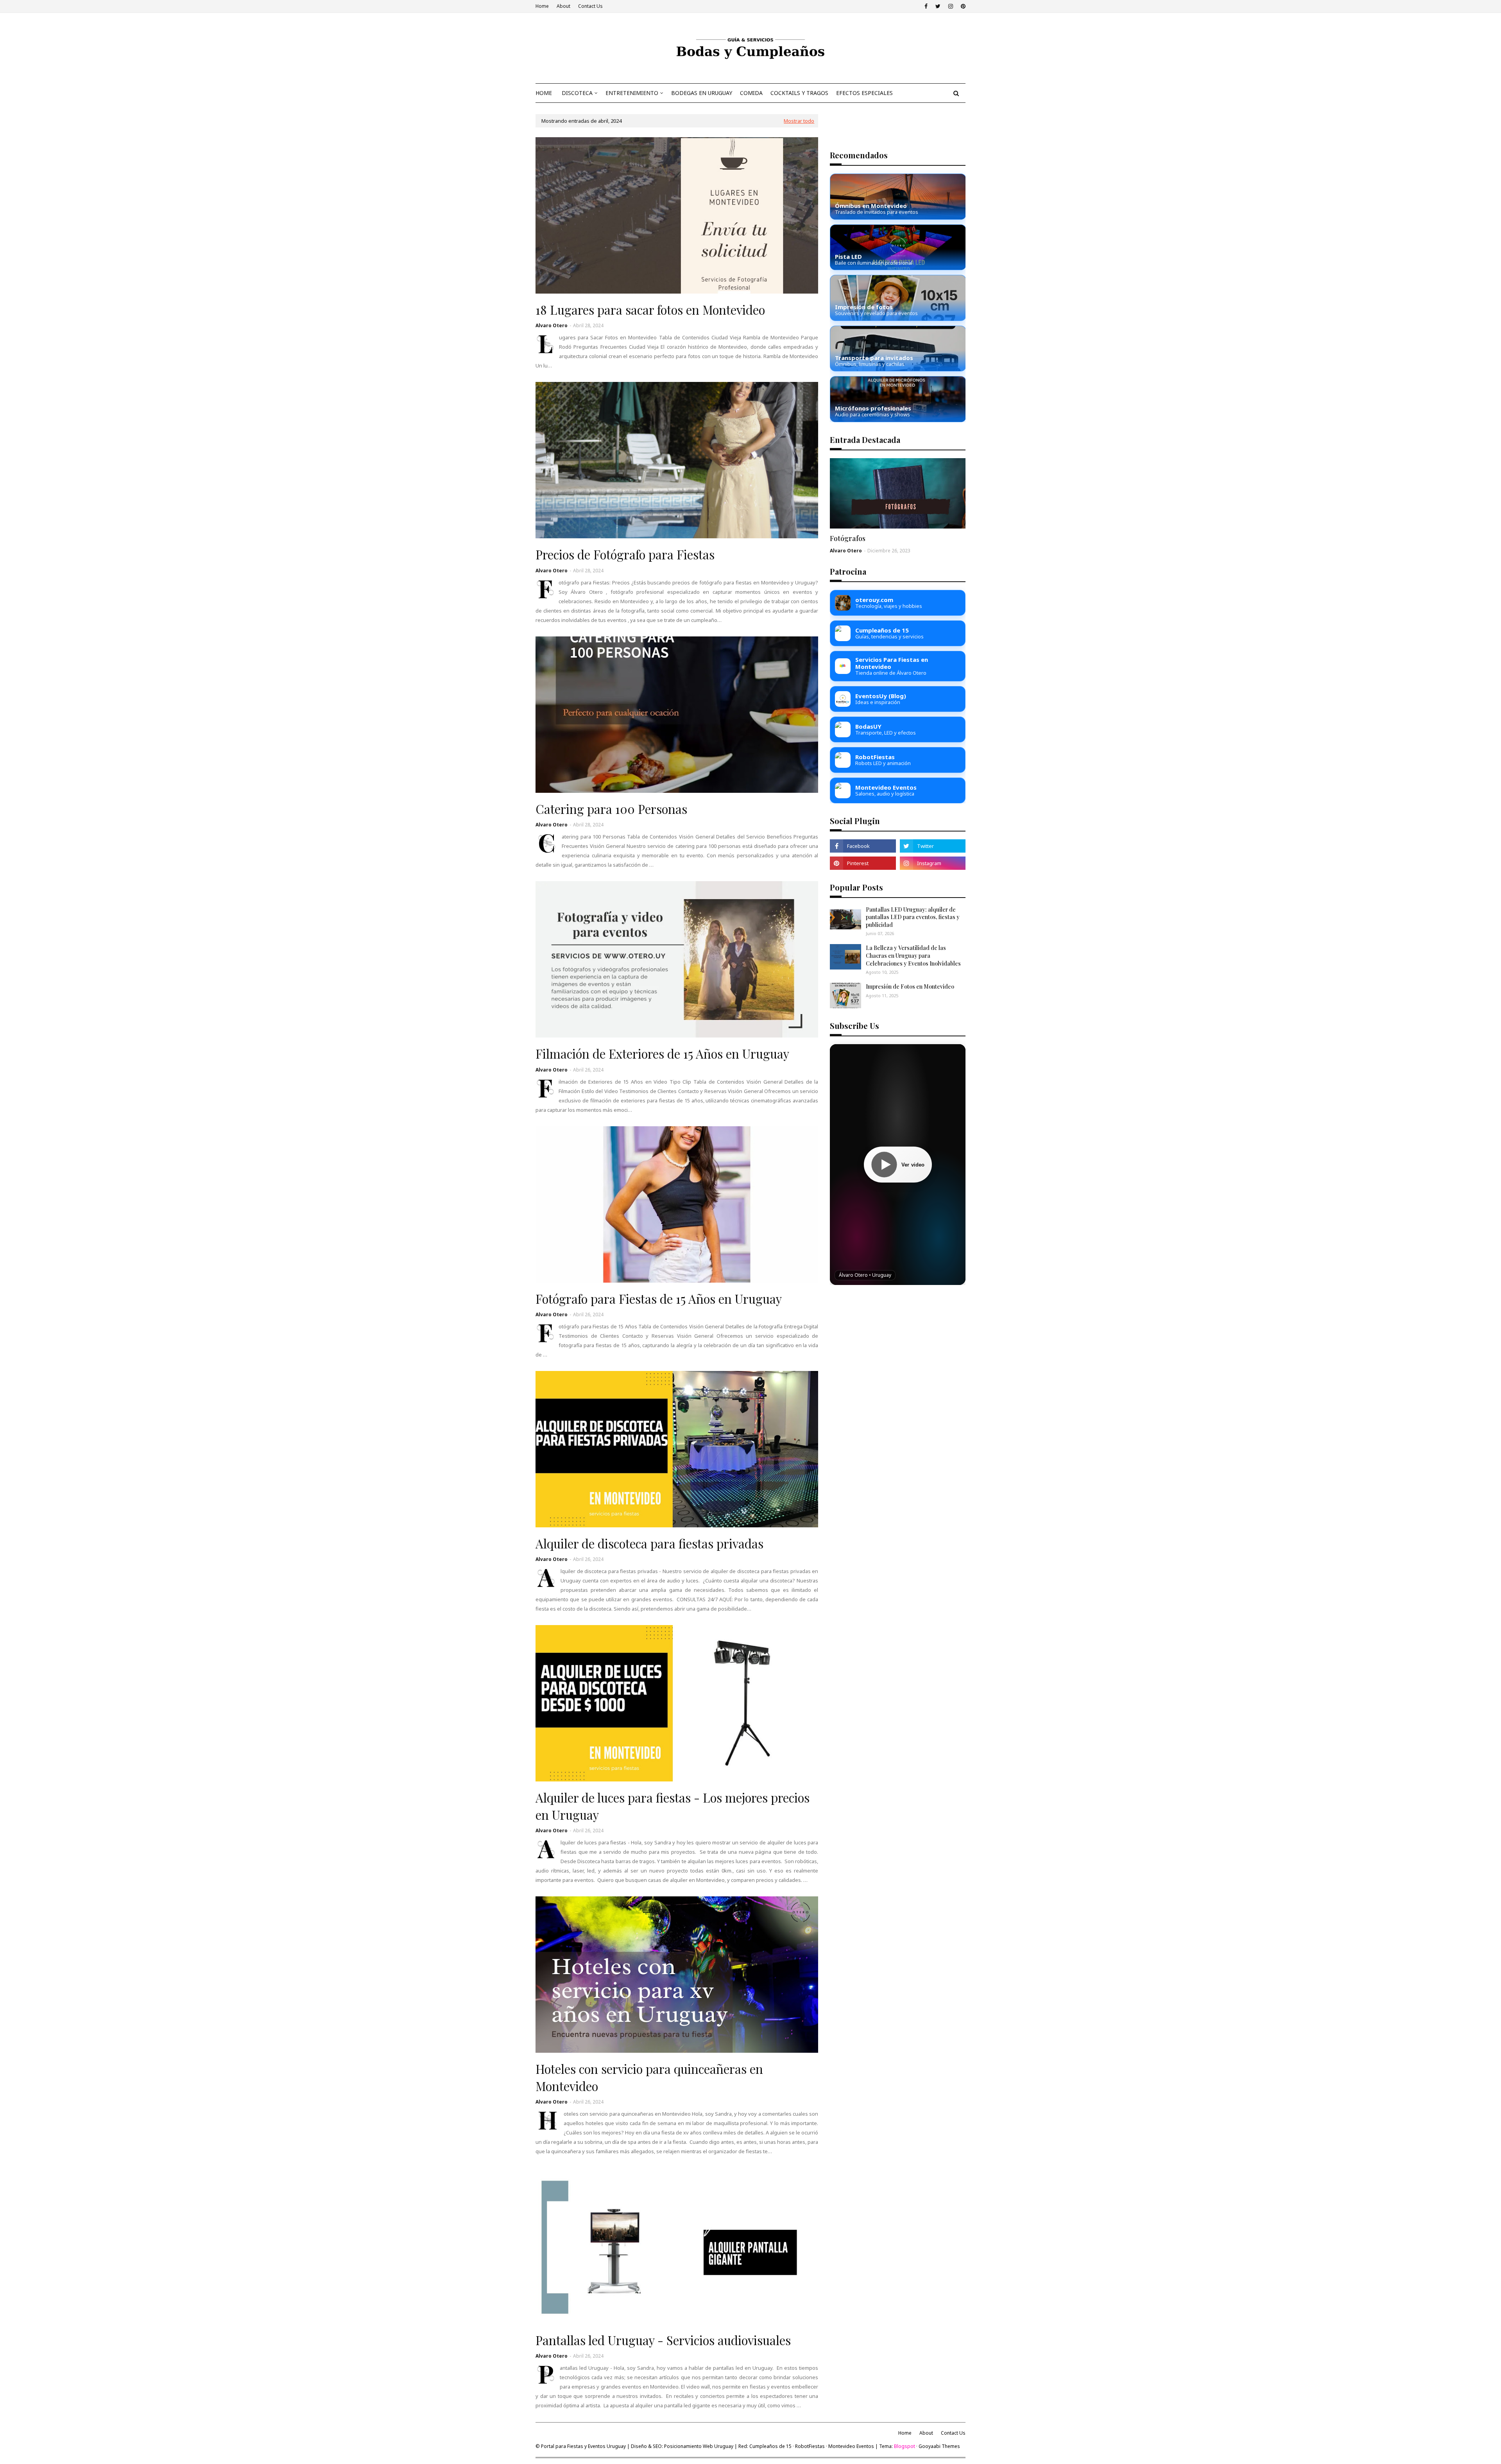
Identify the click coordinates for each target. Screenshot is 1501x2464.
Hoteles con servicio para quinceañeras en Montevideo (649, 2077)
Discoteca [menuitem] (577, 93)
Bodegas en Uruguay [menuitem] (702, 93)
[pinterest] (962, 6)
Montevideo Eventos (851, 2446)
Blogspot (905, 2446)
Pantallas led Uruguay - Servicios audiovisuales (663, 2340)
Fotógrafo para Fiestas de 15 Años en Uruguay (659, 1299)
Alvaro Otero (552, 325)
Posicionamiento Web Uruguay (699, 2446)
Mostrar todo (799, 121)
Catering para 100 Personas (611, 809)
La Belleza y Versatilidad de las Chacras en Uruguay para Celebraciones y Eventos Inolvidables (913, 955)
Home (542, 6)
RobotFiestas (810, 2446)
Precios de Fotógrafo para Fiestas (625, 554)
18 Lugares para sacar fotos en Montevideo (650, 310)
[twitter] (938, 6)
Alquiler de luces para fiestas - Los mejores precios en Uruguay (673, 1806)
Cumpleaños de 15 (770, 2446)
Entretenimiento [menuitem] (632, 93)
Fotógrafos (848, 538)
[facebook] (926, 6)
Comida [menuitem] (751, 93)
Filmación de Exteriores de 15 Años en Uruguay (662, 1054)
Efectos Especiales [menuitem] (864, 93)
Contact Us (590, 6)
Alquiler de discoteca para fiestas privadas (649, 1543)
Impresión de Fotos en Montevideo (910, 986)
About (563, 6)
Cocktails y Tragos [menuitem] (799, 93)
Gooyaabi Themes (939, 2446)
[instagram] (951, 6)
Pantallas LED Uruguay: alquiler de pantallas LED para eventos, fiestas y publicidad (913, 917)
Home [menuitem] (544, 93)
